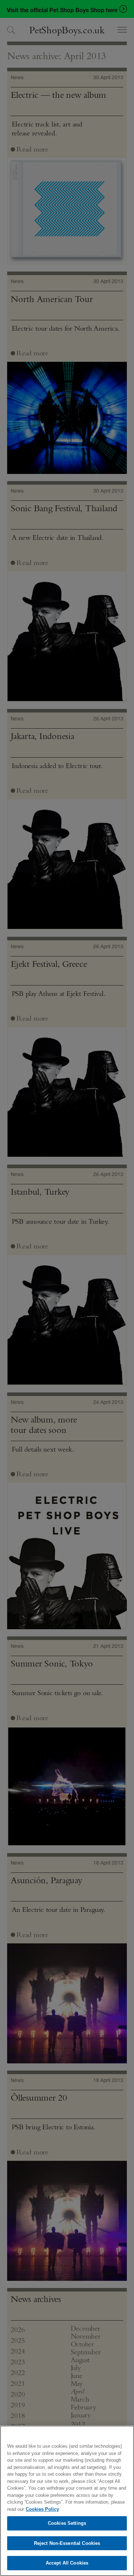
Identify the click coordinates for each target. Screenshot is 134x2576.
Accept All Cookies (67, 2563)
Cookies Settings (67, 2523)
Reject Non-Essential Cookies (67, 2543)
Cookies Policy (42, 2509)
